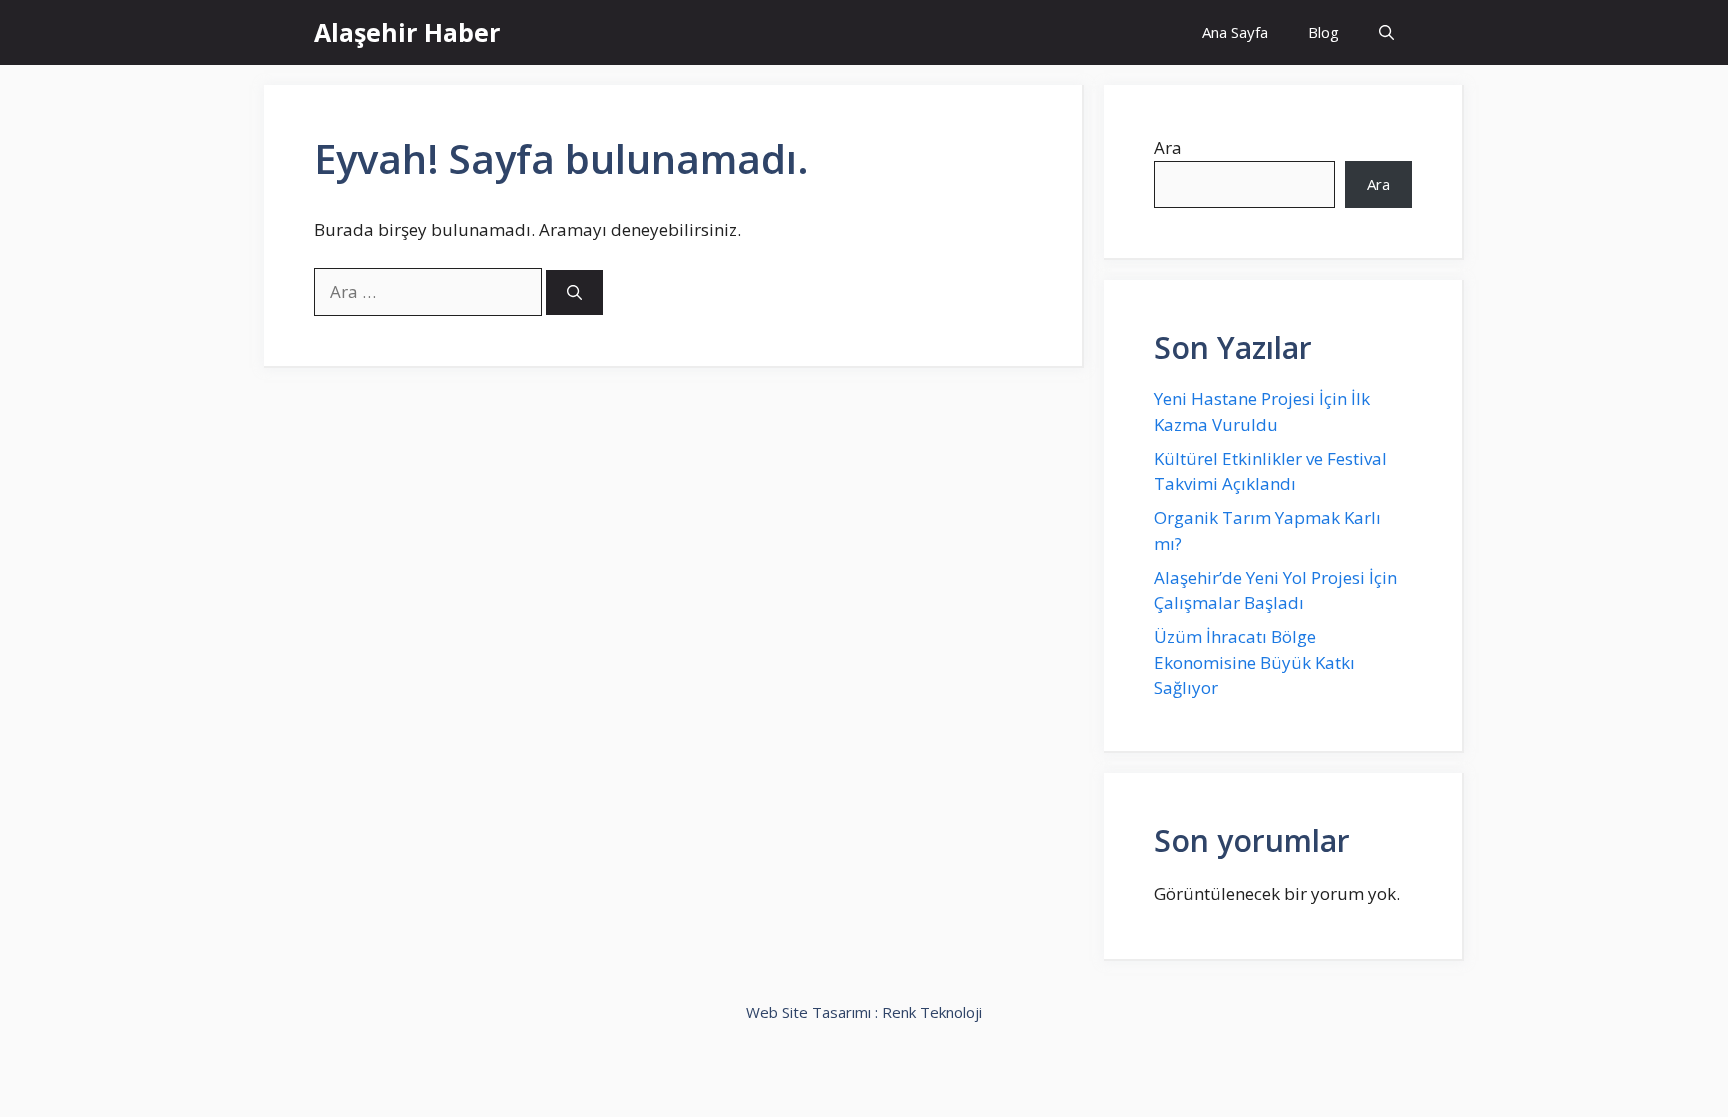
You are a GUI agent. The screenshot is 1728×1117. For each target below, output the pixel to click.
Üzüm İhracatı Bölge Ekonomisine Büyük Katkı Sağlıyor (1254, 662)
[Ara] (574, 292)
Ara (1168, 147)
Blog (1323, 32)
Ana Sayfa (1235, 32)
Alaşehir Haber (407, 32)
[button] (1386, 32)
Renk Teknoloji (932, 1012)
